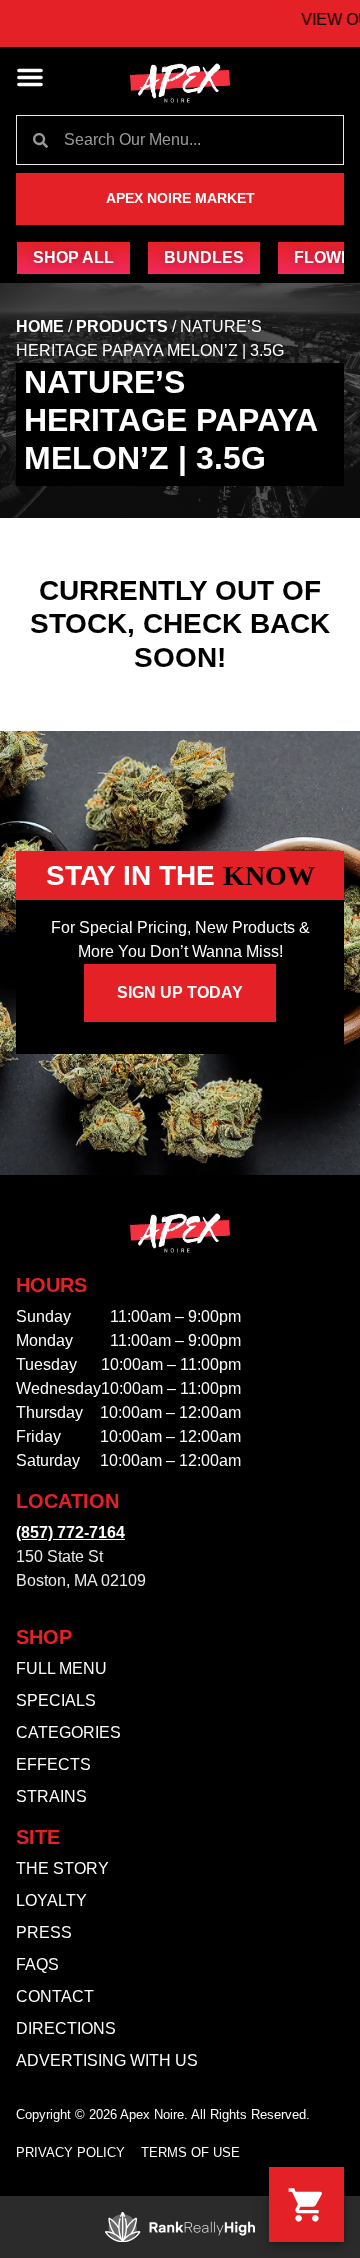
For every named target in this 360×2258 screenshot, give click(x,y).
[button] (30, 77)
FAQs (37, 1964)
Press (44, 1932)
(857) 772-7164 (70, 1532)
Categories (68, 1732)
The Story (62, 1868)
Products (122, 326)
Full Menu (61, 1668)
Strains (51, 1796)
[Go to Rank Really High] (180, 2227)
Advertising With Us (107, 2060)
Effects (53, 1764)
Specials (56, 1700)
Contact (55, 1996)
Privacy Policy (70, 2152)
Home (40, 326)
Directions (66, 2028)
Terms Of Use (190, 2152)
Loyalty (51, 1900)
